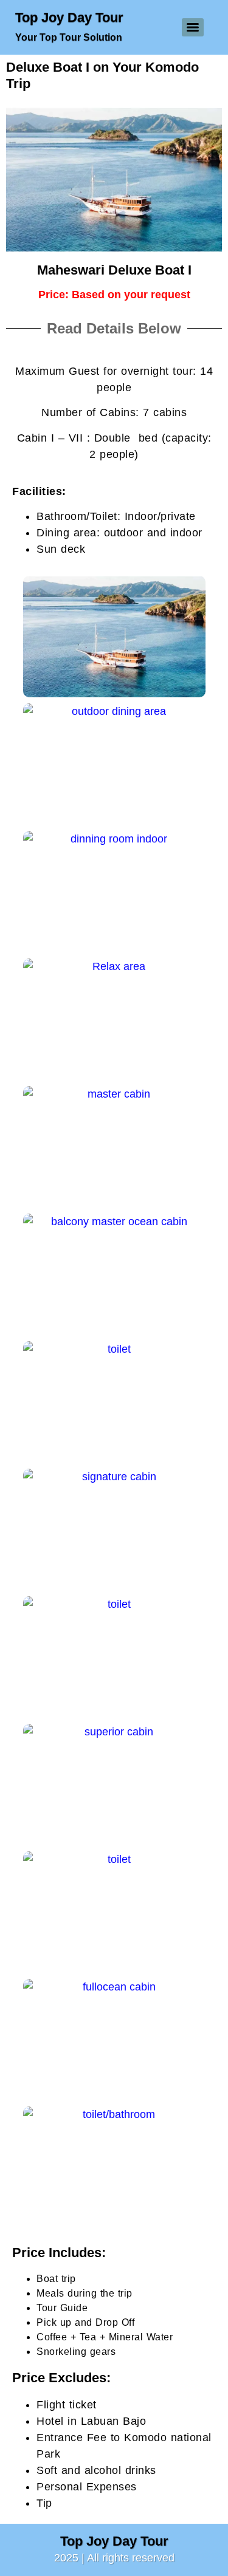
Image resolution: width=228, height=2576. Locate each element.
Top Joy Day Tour (69, 17)
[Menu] (193, 27)
